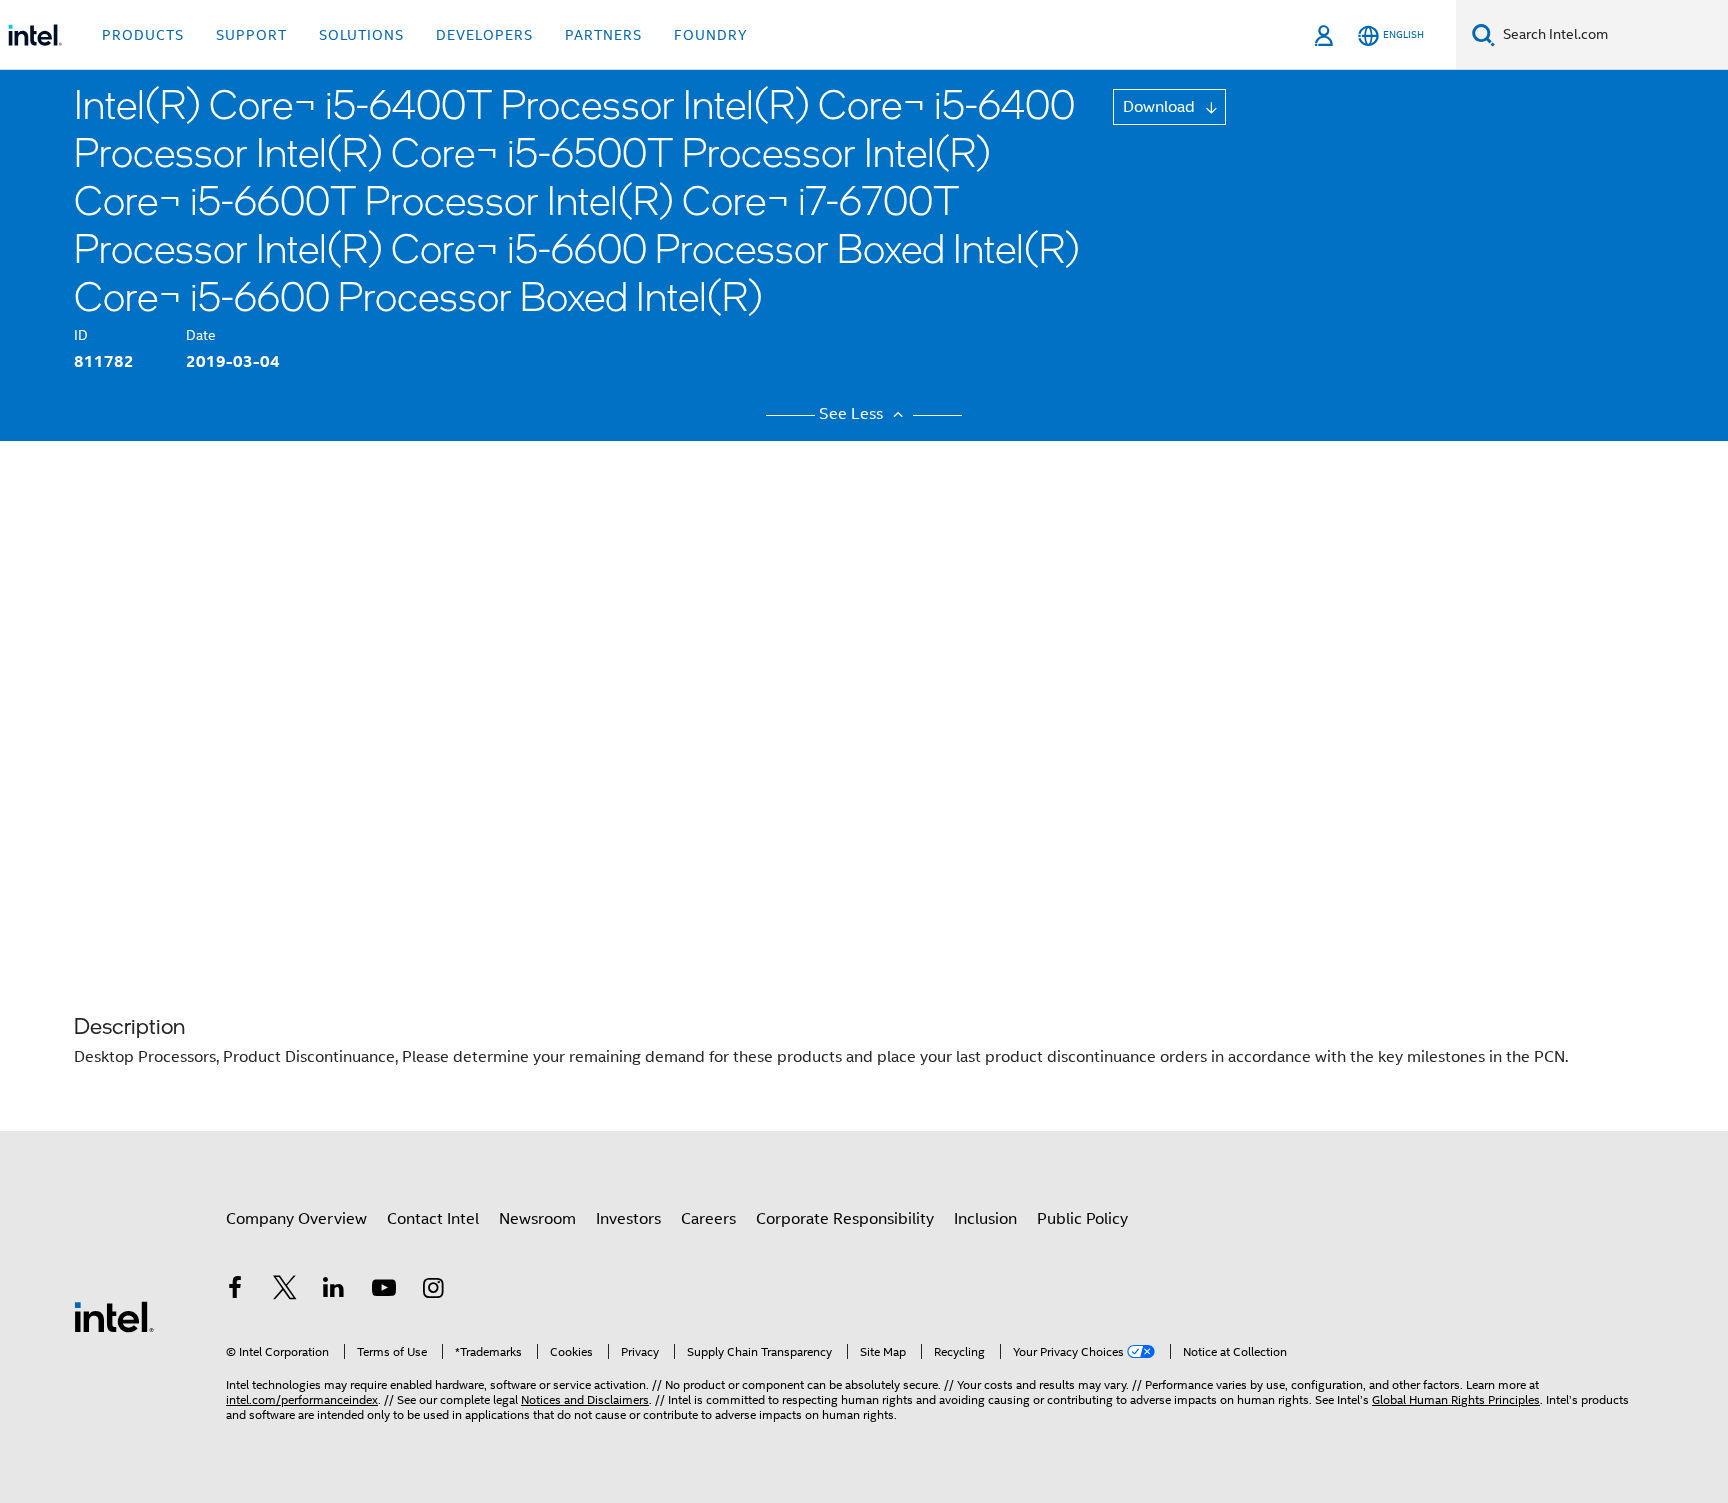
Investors (628, 1219)
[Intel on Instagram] (433, 1291)
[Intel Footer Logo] (114, 1316)
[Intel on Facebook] (235, 1291)
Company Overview (296, 1219)
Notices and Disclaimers (585, 1399)
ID (81, 335)
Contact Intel (433, 1219)
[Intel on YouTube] (384, 1291)
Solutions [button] (361, 35)
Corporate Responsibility (845, 1219)
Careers (708, 1219)
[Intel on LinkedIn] (334, 1291)
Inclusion (985, 1219)
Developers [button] (484, 35)
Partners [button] (603, 35)
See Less (853, 414)
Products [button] (143, 35)
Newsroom (537, 1219)
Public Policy (1082, 1219)
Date (201, 335)
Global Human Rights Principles (1456, 1399)
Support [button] (251, 35)
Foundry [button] (711, 35)
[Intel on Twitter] (285, 1291)
